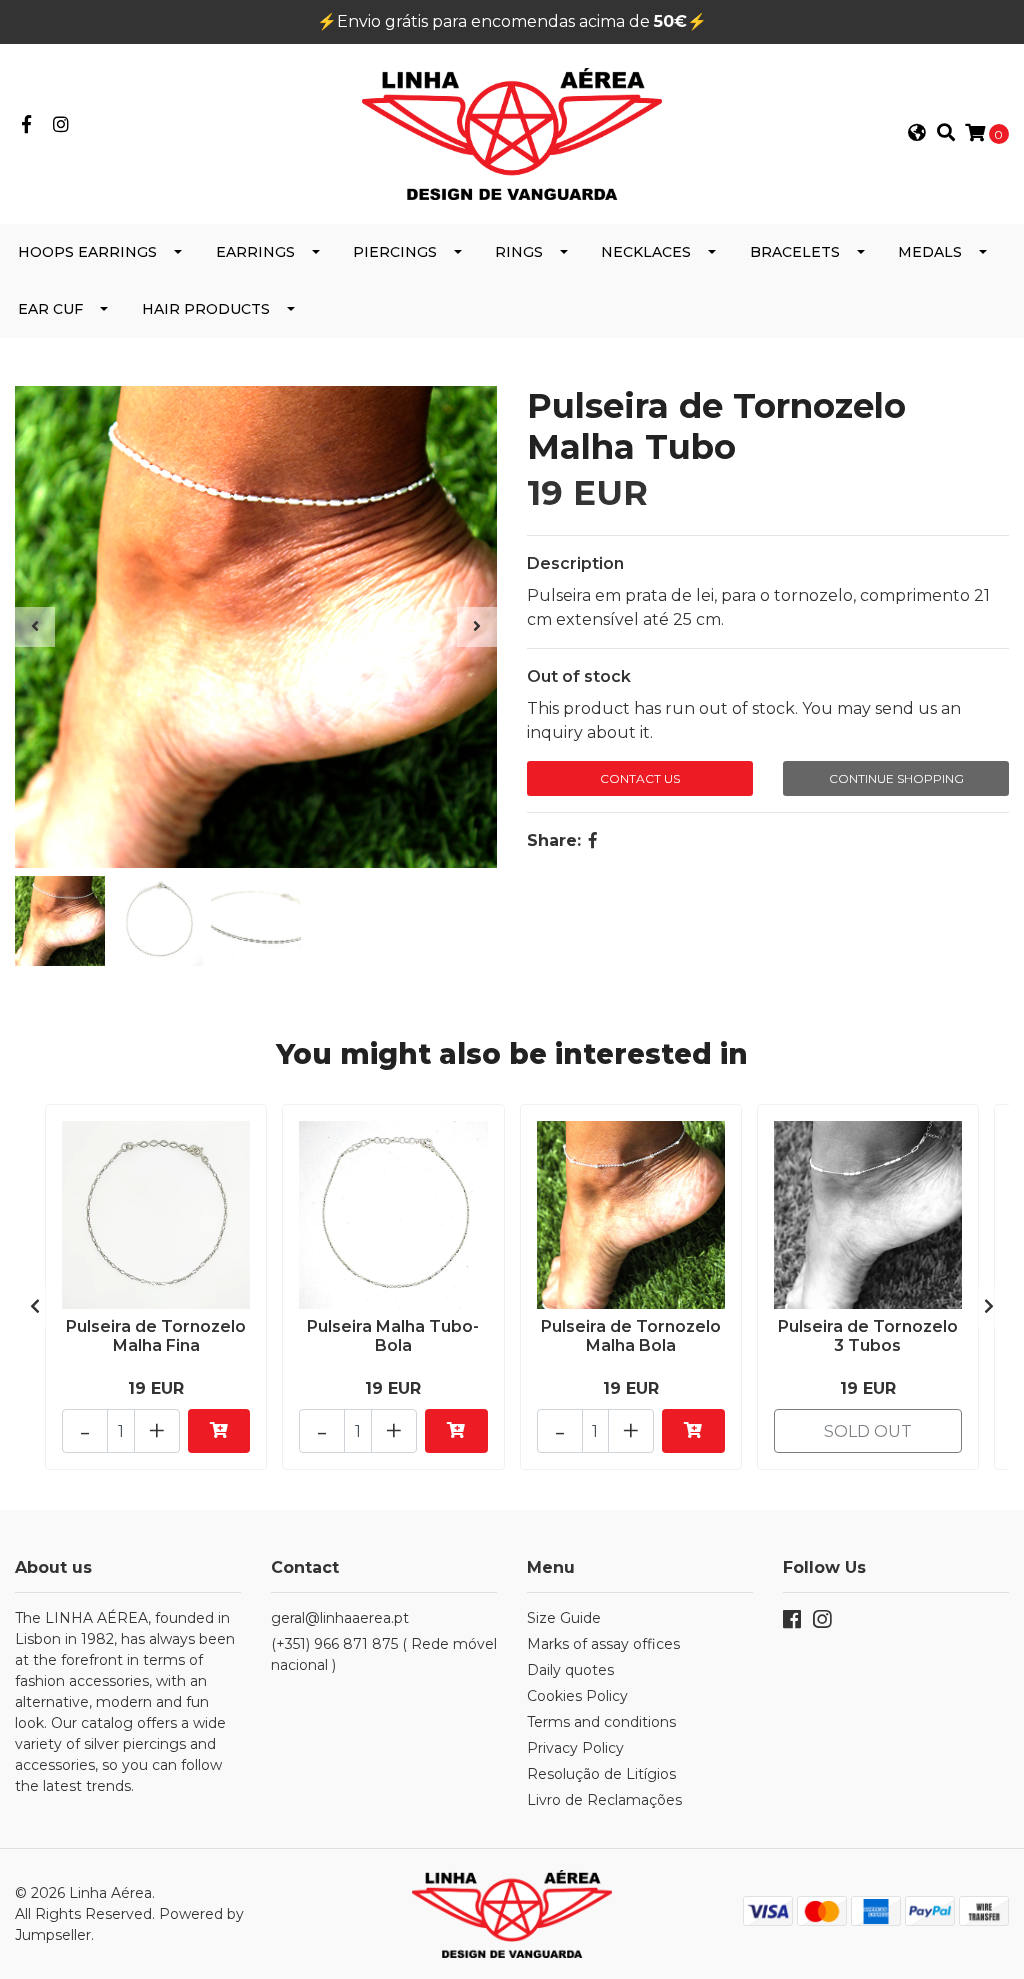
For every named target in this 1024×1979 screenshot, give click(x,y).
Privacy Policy (575, 1748)
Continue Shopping (896, 778)
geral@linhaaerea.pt (340, 1618)
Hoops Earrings (87, 252)
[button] (917, 134)
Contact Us (640, 778)
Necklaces (646, 252)
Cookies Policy (577, 1696)
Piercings (395, 252)
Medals (930, 252)
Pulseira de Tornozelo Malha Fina (156, 1336)
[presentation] (35, 627)
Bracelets (795, 252)
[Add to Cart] (219, 1431)
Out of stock (579, 676)
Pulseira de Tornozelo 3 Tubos (868, 1336)
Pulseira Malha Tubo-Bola (393, 1336)
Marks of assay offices (603, 1644)
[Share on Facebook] (593, 840)
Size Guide (564, 1618)
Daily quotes (570, 1670)
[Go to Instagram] (61, 125)
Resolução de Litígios (601, 1774)
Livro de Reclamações (604, 1800)
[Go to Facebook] (26, 125)
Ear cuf (50, 309)
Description (575, 563)
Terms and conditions (601, 1722)
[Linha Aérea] (512, 132)
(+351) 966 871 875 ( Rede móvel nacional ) (384, 1654)
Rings (519, 252)
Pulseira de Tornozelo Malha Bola (631, 1336)
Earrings (255, 252)
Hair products (206, 309)
